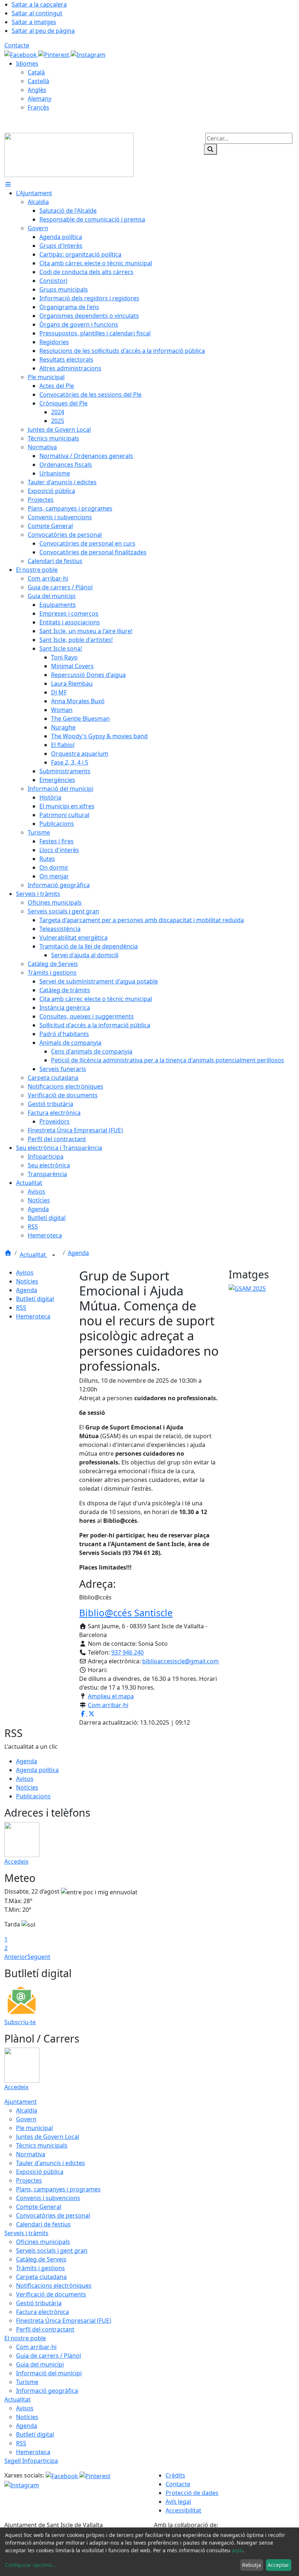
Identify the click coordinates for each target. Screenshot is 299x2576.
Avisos (25, 1272)
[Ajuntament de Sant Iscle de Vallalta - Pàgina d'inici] (69, 154)
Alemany (40, 99)
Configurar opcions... (31, 2565)
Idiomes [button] (27, 63)
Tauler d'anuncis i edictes (51, 2163)
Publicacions (33, 1796)
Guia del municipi (40, 2364)
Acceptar (278, 2565)
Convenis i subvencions (48, 2198)
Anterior (16, 1957)
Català (36, 72)
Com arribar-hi (108, 1705)
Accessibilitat (183, 2510)
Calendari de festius (43, 2224)
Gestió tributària (39, 2303)
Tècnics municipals (42, 2145)
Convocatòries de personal (53, 2215)
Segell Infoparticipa (31, 2461)
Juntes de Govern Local (48, 2137)
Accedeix (16, 1861)
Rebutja (252, 2565)
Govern (26, 2119)
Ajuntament (21, 2102)
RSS (21, 1308)
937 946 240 (127, 1652)
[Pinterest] (55, 54)
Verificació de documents (51, 2294)
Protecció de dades (192, 2493)
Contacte (17, 45)
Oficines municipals (43, 2242)
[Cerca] (210, 149)
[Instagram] (88, 54)
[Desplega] (54, 1255)
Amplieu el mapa (111, 1696)
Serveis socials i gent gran (52, 2250)
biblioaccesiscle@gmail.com (180, 1661)
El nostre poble (25, 2338)
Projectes (29, 2180)
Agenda (78, 1253)
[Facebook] (21, 54)
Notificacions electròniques (54, 2286)
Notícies (27, 1281)
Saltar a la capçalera (39, 4)
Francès (38, 107)
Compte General (39, 2207)
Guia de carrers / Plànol (48, 2356)
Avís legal (178, 2502)
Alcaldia (27, 2110)
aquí (237, 2550)
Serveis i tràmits (26, 2233)
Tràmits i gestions (40, 2268)
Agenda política (37, 1770)
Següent (39, 1957)
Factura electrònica (42, 2312)
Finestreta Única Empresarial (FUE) (64, 2321)
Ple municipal (34, 2128)
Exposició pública (40, 2172)
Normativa (31, 2154)
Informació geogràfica (47, 2391)
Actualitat (34, 1255)
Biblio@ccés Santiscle (126, 1613)
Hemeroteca (33, 1316)
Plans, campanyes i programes (58, 2189)
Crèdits (175, 2475)
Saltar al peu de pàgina (43, 31)
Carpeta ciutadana (41, 2277)
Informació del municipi (49, 2373)
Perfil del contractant (45, 2329)
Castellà (38, 81)
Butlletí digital (35, 1299)
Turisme (27, 2382)
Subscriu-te (20, 2022)
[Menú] (8, 184)
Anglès (37, 90)
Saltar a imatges (34, 22)
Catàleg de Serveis (41, 2259)
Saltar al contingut (37, 13)
